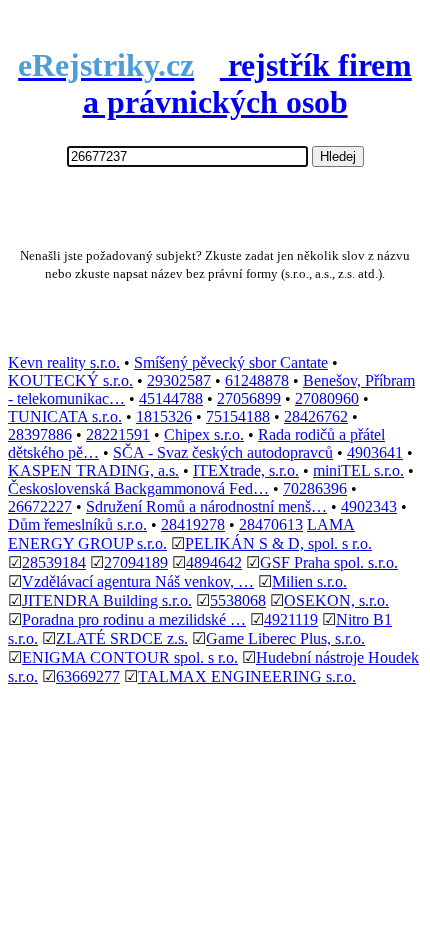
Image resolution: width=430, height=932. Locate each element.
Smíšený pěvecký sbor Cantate (231, 362)
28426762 (316, 416)
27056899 (249, 398)
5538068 (238, 600)
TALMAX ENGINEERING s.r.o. (247, 676)
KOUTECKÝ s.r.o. (70, 380)
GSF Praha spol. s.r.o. (329, 562)
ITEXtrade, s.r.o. (246, 470)
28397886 (40, 434)
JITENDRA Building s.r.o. (107, 600)
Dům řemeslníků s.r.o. (77, 524)
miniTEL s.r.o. (358, 470)
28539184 (54, 562)
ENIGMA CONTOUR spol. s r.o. (130, 657)
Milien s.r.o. (309, 581)
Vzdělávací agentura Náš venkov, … (138, 581)
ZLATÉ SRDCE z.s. (122, 638)
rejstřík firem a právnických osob (215, 83)
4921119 (291, 619)
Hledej (338, 156)
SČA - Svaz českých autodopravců (223, 452)
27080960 (327, 398)
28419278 (193, 524)
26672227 (40, 506)
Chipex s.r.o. (204, 434)
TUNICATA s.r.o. (65, 416)
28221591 (118, 434)
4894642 (214, 562)
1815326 (164, 416)
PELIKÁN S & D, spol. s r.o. (278, 543)
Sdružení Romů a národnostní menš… (206, 506)
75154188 (238, 416)
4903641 (375, 452)
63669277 (88, 676)
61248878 (257, 380)
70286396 (315, 488)
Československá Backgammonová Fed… (138, 488)
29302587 (179, 380)
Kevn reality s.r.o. (64, 362)
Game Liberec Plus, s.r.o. (285, 638)
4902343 (369, 506)
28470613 (271, 524)
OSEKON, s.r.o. (336, 600)
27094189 (136, 562)
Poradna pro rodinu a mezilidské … (134, 619)
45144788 (171, 398)
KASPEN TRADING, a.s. (93, 470)
